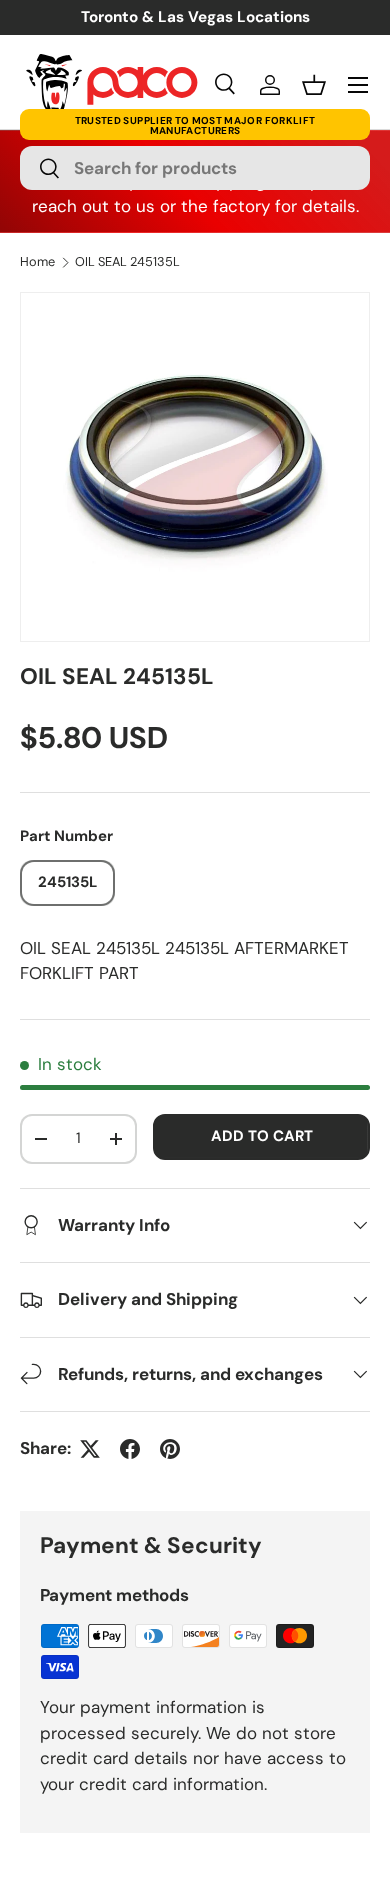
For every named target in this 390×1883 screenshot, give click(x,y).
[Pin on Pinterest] (170, 1449)
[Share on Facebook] (130, 1449)
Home (37, 262)
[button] (314, 85)
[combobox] (195, 168)
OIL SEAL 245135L (127, 262)
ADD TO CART (262, 1136)
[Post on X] (90, 1449)
